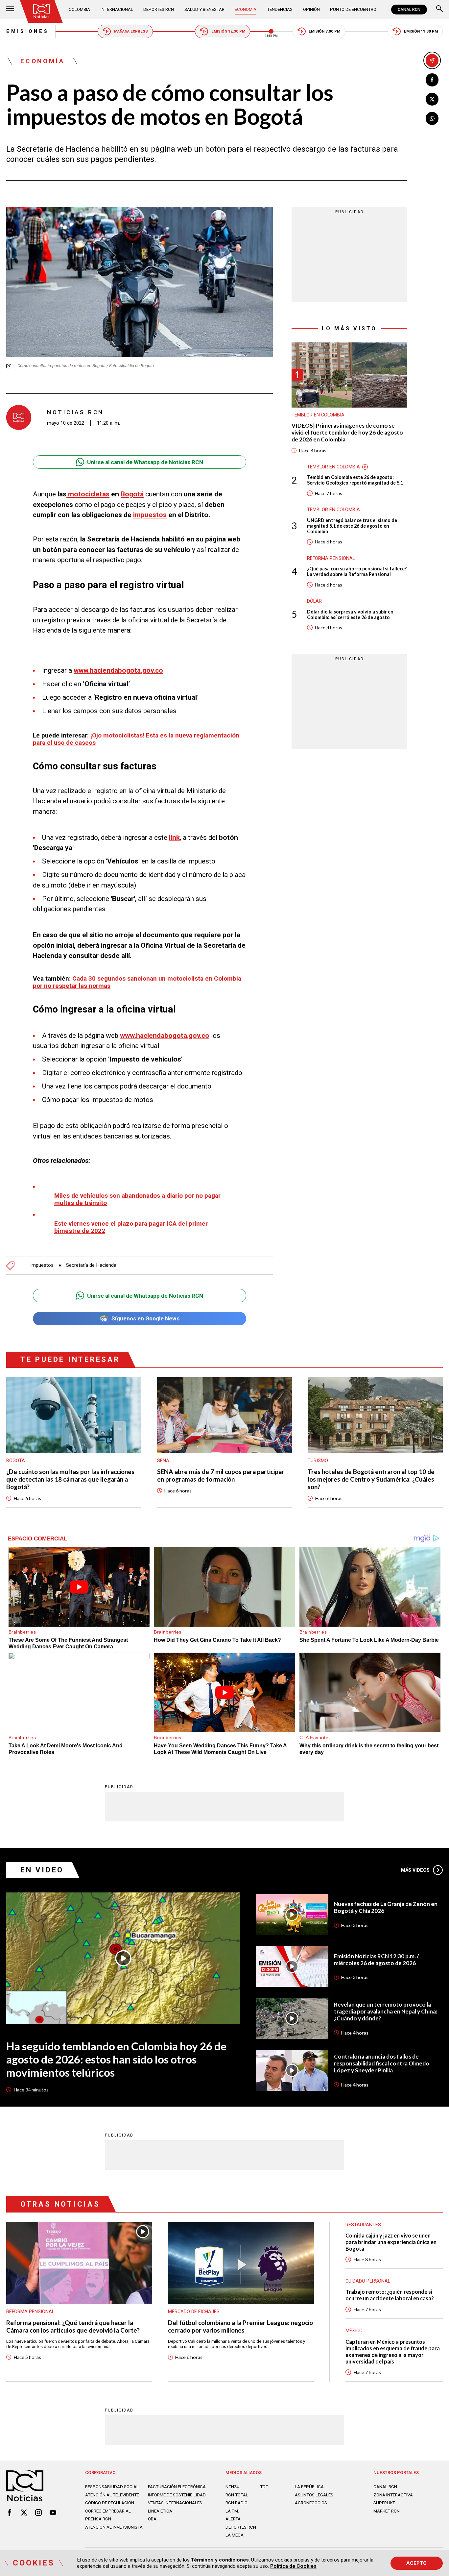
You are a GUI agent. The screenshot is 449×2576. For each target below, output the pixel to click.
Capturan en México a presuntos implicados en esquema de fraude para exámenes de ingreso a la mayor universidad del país (393, 2351)
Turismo (318, 1461)
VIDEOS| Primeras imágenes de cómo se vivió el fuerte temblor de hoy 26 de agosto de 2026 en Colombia (347, 433)
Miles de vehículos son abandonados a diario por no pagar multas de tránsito (137, 1199)
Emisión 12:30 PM (228, 31)
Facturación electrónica (177, 2487)
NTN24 (232, 2487)
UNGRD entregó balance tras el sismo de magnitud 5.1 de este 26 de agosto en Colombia (352, 526)
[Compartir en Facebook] (432, 80)
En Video (42, 1870)
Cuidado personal (368, 2281)
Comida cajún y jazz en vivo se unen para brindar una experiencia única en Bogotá (391, 2242)
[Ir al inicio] (42, 11)
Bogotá (132, 494)
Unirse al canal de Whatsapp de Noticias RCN (145, 462)
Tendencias (280, 9)
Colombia (79, 9)
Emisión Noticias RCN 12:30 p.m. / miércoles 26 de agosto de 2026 (377, 1960)
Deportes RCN (159, 9)
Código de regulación (110, 2503)
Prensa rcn (98, 2519)
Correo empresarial (108, 2511)
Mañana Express (131, 31)
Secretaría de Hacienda (91, 1265)
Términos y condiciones (220, 2560)
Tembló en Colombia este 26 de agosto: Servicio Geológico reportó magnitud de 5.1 (355, 480)
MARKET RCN (387, 2511)
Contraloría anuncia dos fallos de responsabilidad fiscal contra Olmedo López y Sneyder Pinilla (382, 2063)
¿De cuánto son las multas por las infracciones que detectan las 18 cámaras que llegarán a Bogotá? (70, 1479)
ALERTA (233, 2519)
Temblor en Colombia (318, 415)
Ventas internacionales (175, 2503)
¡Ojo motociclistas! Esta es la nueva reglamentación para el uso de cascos (136, 739)
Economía (246, 9)
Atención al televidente (112, 2495)
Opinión (311, 9)
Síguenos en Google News (145, 1318)
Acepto (416, 2563)
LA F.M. (232, 2511)
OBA (152, 2519)
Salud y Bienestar (204, 9)
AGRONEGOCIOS (311, 2503)
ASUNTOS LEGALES (314, 2495)
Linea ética (160, 2511)
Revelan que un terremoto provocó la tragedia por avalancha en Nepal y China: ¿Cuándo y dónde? (386, 2012)
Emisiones (27, 31)
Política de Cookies (293, 2566)
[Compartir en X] (432, 99)
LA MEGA (235, 2535)
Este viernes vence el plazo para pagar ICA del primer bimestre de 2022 (131, 1227)
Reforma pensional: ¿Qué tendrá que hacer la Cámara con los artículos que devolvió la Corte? (73, 2326)
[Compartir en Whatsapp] (432, 118)
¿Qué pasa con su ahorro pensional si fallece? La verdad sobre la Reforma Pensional (357, 571)
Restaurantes (363, 2225)
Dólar (314, 601)
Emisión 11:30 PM (421, 31)
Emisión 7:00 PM (324, 31)
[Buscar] (439, 9)
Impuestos (42, 1265)
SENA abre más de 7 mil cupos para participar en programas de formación (221, 1476)
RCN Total (237, 2495)
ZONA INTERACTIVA (393, 2495)
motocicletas (88, 494)
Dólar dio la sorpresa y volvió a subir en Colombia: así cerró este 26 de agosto (350, 614)
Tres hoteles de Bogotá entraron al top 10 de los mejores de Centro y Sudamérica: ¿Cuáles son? (371, 1479)
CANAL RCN (409, 10)
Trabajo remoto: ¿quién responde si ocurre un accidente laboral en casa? (390, 2295)
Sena (163, 1461)
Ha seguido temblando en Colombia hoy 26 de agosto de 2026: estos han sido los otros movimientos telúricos (116, 2059)
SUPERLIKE (384, 2503)
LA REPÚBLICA (309, 2487)
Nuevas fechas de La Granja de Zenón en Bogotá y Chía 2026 (386, 1907)
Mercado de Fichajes (194, 2312)
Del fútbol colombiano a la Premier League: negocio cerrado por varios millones (240, 2326)
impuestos (150, 515)
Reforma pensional (331, 558)
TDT (264, 2487)
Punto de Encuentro (353, 9)
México (354, 2331)
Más (415, 1870)
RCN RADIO (236, 2503)
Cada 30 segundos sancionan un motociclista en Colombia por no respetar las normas (137, 982)
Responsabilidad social (112, 2487)
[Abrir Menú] (10, 9)
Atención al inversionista (114, 2527)
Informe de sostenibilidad (177, 2495)
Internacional (117, 9)
